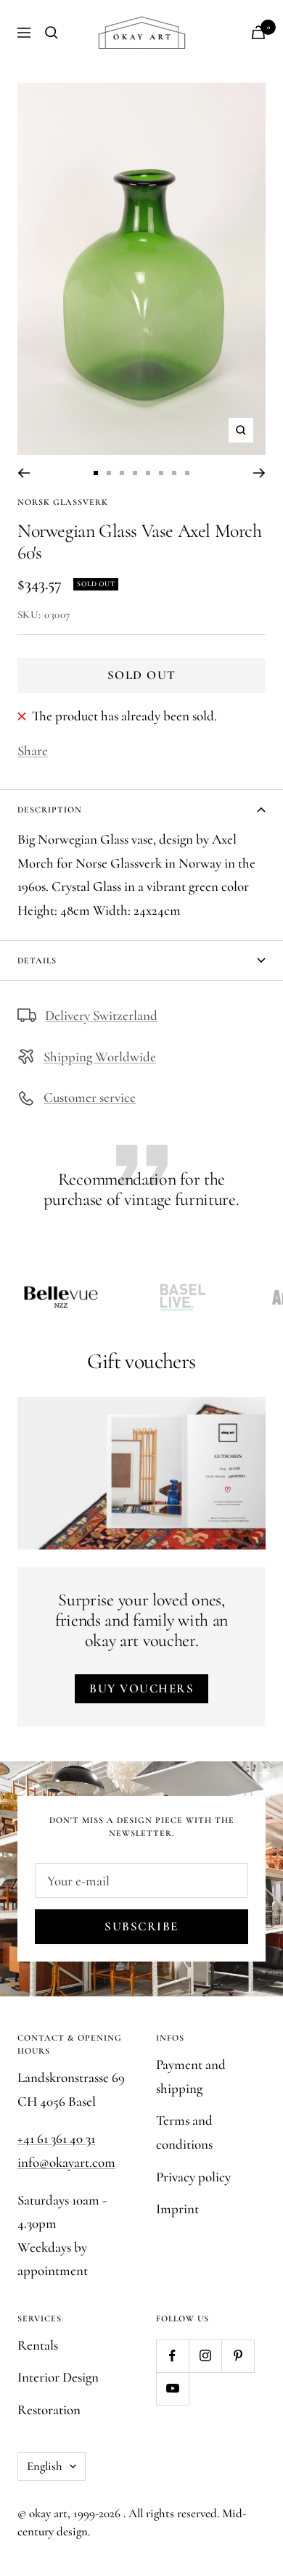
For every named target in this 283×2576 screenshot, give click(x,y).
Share (33, 750)
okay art (48, 2513)
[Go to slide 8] (187, 473)
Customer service (90, 1097)
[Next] (259, 473)
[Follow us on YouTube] (172, 2388)
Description (50, 810)
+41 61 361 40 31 (56, 2138)
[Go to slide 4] (135, 473)
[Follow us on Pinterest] (238, 2356)
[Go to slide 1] (96, 473)
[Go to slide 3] (122, 473)
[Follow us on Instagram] (205, 2356)
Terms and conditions (184, 2132)
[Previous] (24, 473)
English (45, 2466)
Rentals (38, 2345)
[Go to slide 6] (161, 473)
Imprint (177, 2209)
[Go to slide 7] (174, 473)
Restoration (49, 2410)
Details (37, 960)
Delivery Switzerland (101, 1015)
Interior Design (58, 2377)
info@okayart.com (66, 2162)
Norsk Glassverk (63, 502)
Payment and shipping (191, 2076)
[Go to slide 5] (148, 473)
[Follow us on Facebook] (172, 2356)
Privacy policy (193, 2177)
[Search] (52, 33)
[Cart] (258, 32)
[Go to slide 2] (109, 473)
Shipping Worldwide (100, 1057)
